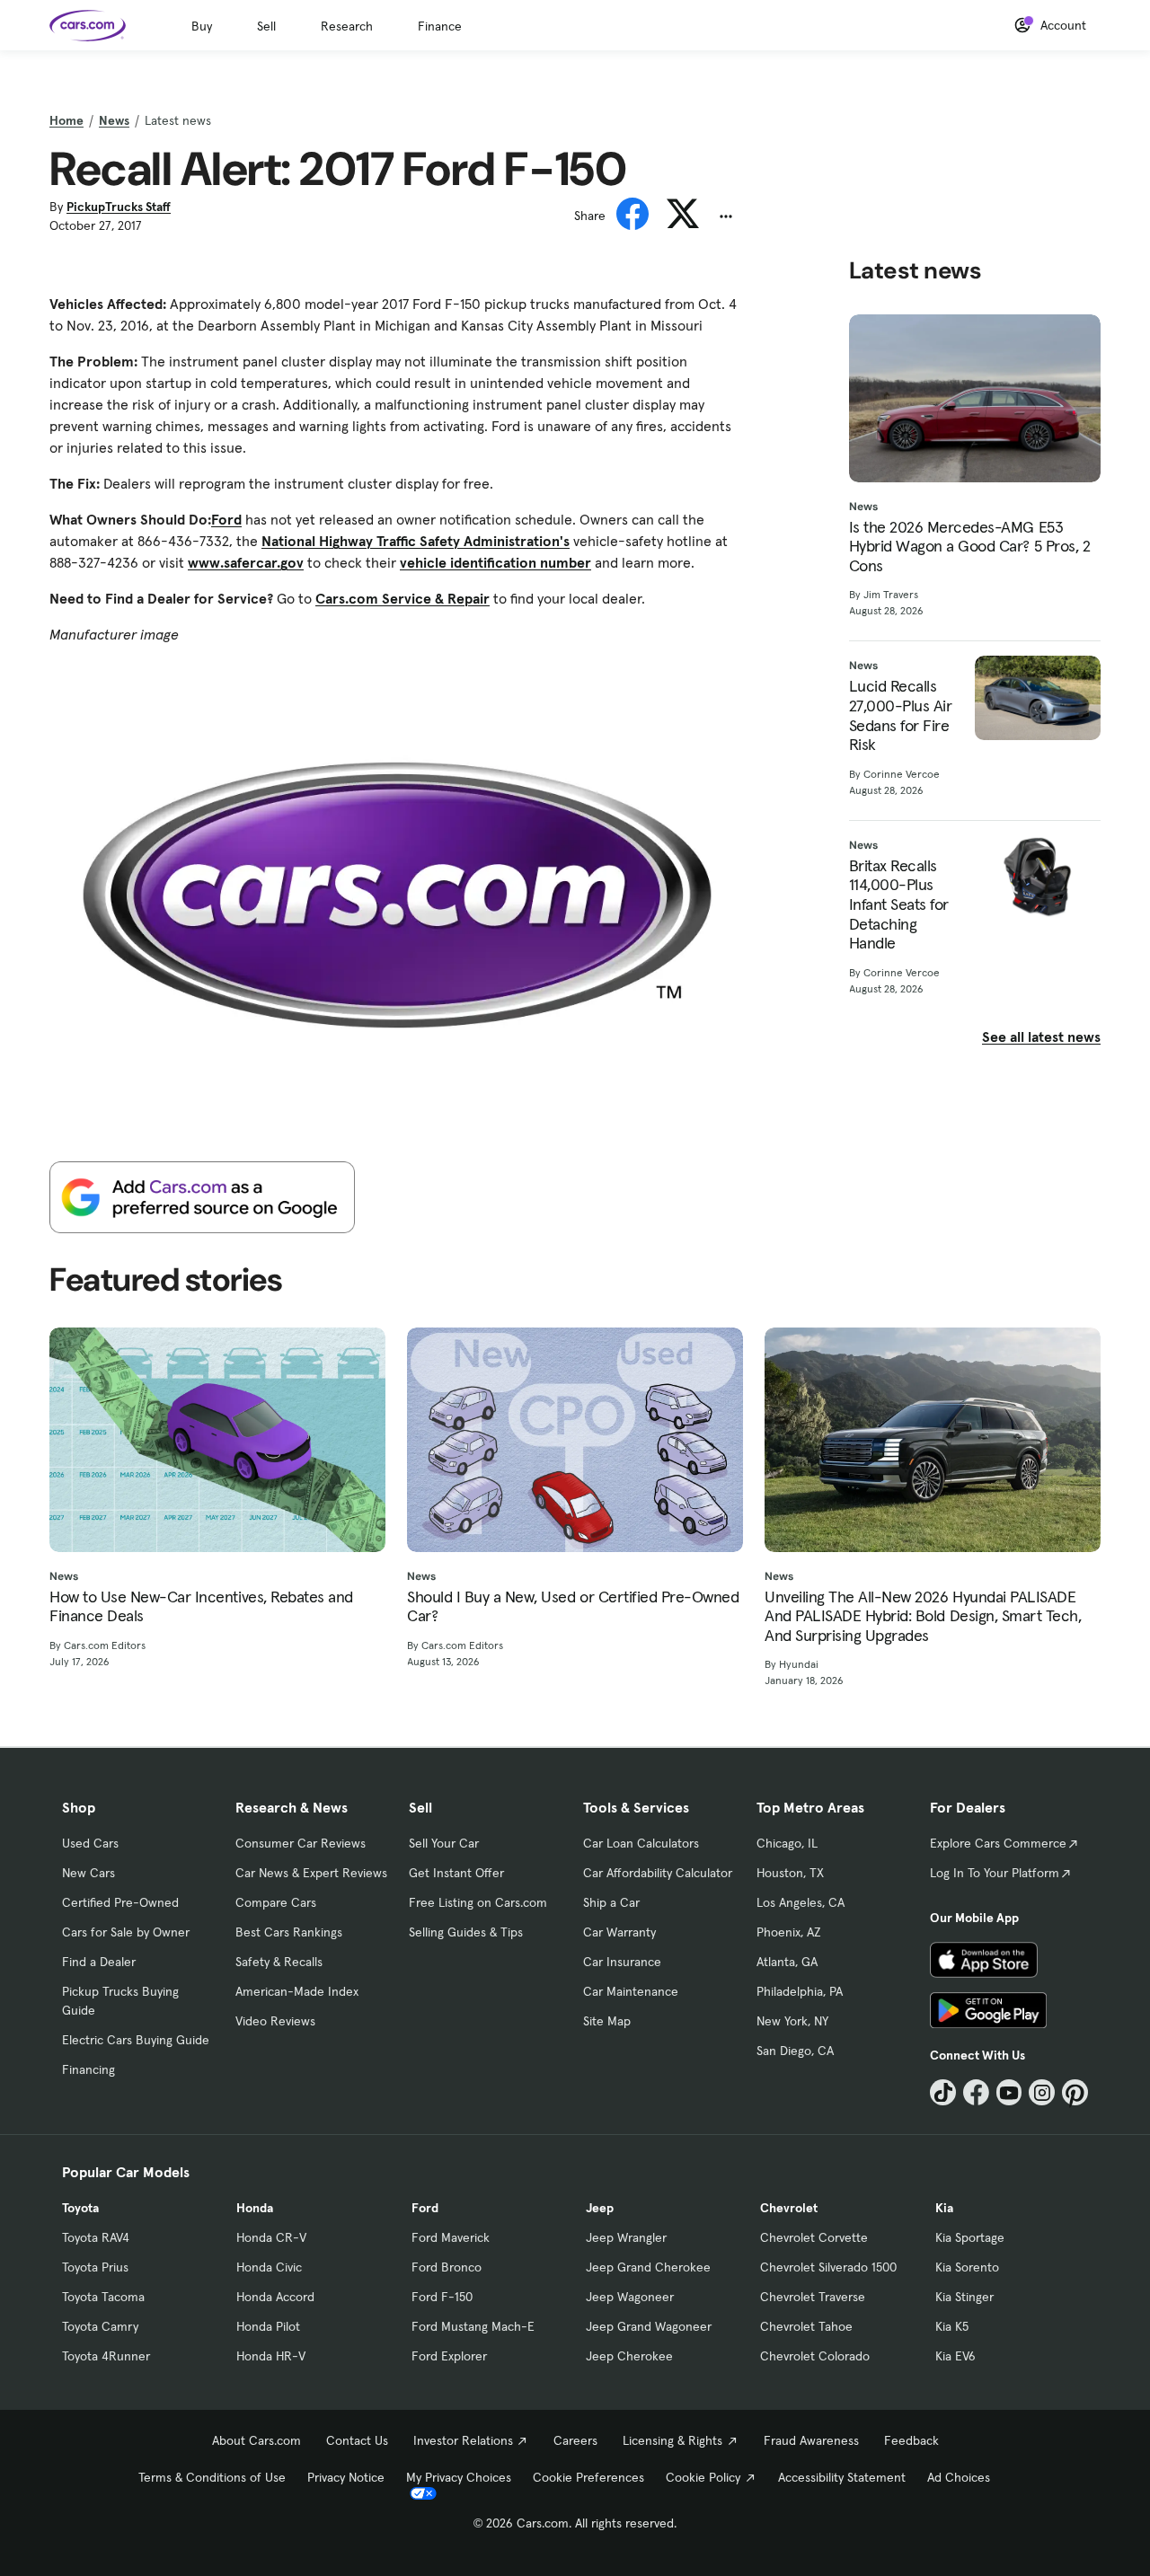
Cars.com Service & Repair (402, 598)
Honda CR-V (271, 2237)
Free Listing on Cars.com (478, 1902)
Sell (266, 26)
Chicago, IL (787, 1843)
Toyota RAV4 (96, 2237)
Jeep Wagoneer (630, 2297)
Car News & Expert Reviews (311, 1873)
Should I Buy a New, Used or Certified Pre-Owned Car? (573, 1606)
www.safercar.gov (246, 562)
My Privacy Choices (459, 2477)
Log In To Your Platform (995, 1873)
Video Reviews (275, 2021)
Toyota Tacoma (103, 2297)
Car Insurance (622, 1962)
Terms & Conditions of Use (212, 2477)
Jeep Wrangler (626, 2237)
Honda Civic (269, 2267)
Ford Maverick (451, 2237)
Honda (255, 2208)
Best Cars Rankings (289, 1932)
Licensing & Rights (672, 2440)
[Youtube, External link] (1009, 2092)
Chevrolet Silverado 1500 (828, 2267)
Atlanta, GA (787, 1962)
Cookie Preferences (588, 2477)
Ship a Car (611, 1902)
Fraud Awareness (811, 2440)
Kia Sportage (970, 2237)
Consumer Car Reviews (301, 1843)
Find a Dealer (99, 1962)
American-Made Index (297, 1991)
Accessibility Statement (842, 2477)
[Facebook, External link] (976, 2092)
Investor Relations (463, 2440)
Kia (944, 2208)
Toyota (80, 2208)
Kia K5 (952, 2326)
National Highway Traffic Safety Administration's (416, 541)
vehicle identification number (495, 562)
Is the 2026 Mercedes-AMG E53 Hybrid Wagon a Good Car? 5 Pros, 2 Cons (970, 547)
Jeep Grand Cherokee (648, 2267)
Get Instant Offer (456, 1873)
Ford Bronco (447, 2267)
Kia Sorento (967, 2267)
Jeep (600, 2208)
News (114, 120)
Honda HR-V (271, 2356)
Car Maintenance (631, 1991)
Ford (226, 519)
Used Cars (90, 1843)
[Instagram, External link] (1042, 2092)
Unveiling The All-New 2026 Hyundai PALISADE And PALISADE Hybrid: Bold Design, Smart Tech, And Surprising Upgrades (923, 1616)
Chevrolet (789, 2208)
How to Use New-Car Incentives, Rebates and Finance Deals (201, 1606)
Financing (88, 2069)
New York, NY (792, 2021)
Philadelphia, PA (800, 1991)
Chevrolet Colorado (815, 2356)
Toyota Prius (95, 2267)
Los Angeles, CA (801, 1902)
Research (347, 26)
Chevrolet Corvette (814, 2237)
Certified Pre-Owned (120, 1902)
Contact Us (357, 2440)
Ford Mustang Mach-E (473, 2326)
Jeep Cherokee (629, 2356)
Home (66, 120)
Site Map (607, 2021)
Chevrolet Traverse (813, 2297)
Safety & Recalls (279, 1962)
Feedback (911, 2440)
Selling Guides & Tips (466, 1932)
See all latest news (1041, 1037)
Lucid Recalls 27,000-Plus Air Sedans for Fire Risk (901, 715)
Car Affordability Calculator (658, 1873)
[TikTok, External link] (943, 2092)
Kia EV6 (955, 2356)
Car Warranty (619, 1932)
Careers (575, 2440)
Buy (202, 26)
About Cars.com (257, 2440)
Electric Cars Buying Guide (136, 2040)
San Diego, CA (795, 2051)
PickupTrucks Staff (119, 207)
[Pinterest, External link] (1075, 2092)
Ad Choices (959, 2477)
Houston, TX (790, 1873)
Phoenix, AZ (789, 1932)
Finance (440, 26)
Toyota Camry (100, 2326)
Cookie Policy (703, 2477)
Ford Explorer (449, 2356)
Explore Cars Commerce (998, 1843)
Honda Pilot (268, 2326)
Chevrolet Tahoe (806, 2326)
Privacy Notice (346, 2477)
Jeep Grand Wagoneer (649, 2326)
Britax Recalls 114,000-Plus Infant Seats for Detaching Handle (899, 904)
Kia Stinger (964, 2297)
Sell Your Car (444, 1843)
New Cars (88, 1873)
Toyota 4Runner (106, 2356)
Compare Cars (276, 1902)
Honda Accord (275, 2297)
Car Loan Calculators (641, 1843)
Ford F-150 (442, 2297)
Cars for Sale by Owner (126, 1932)
